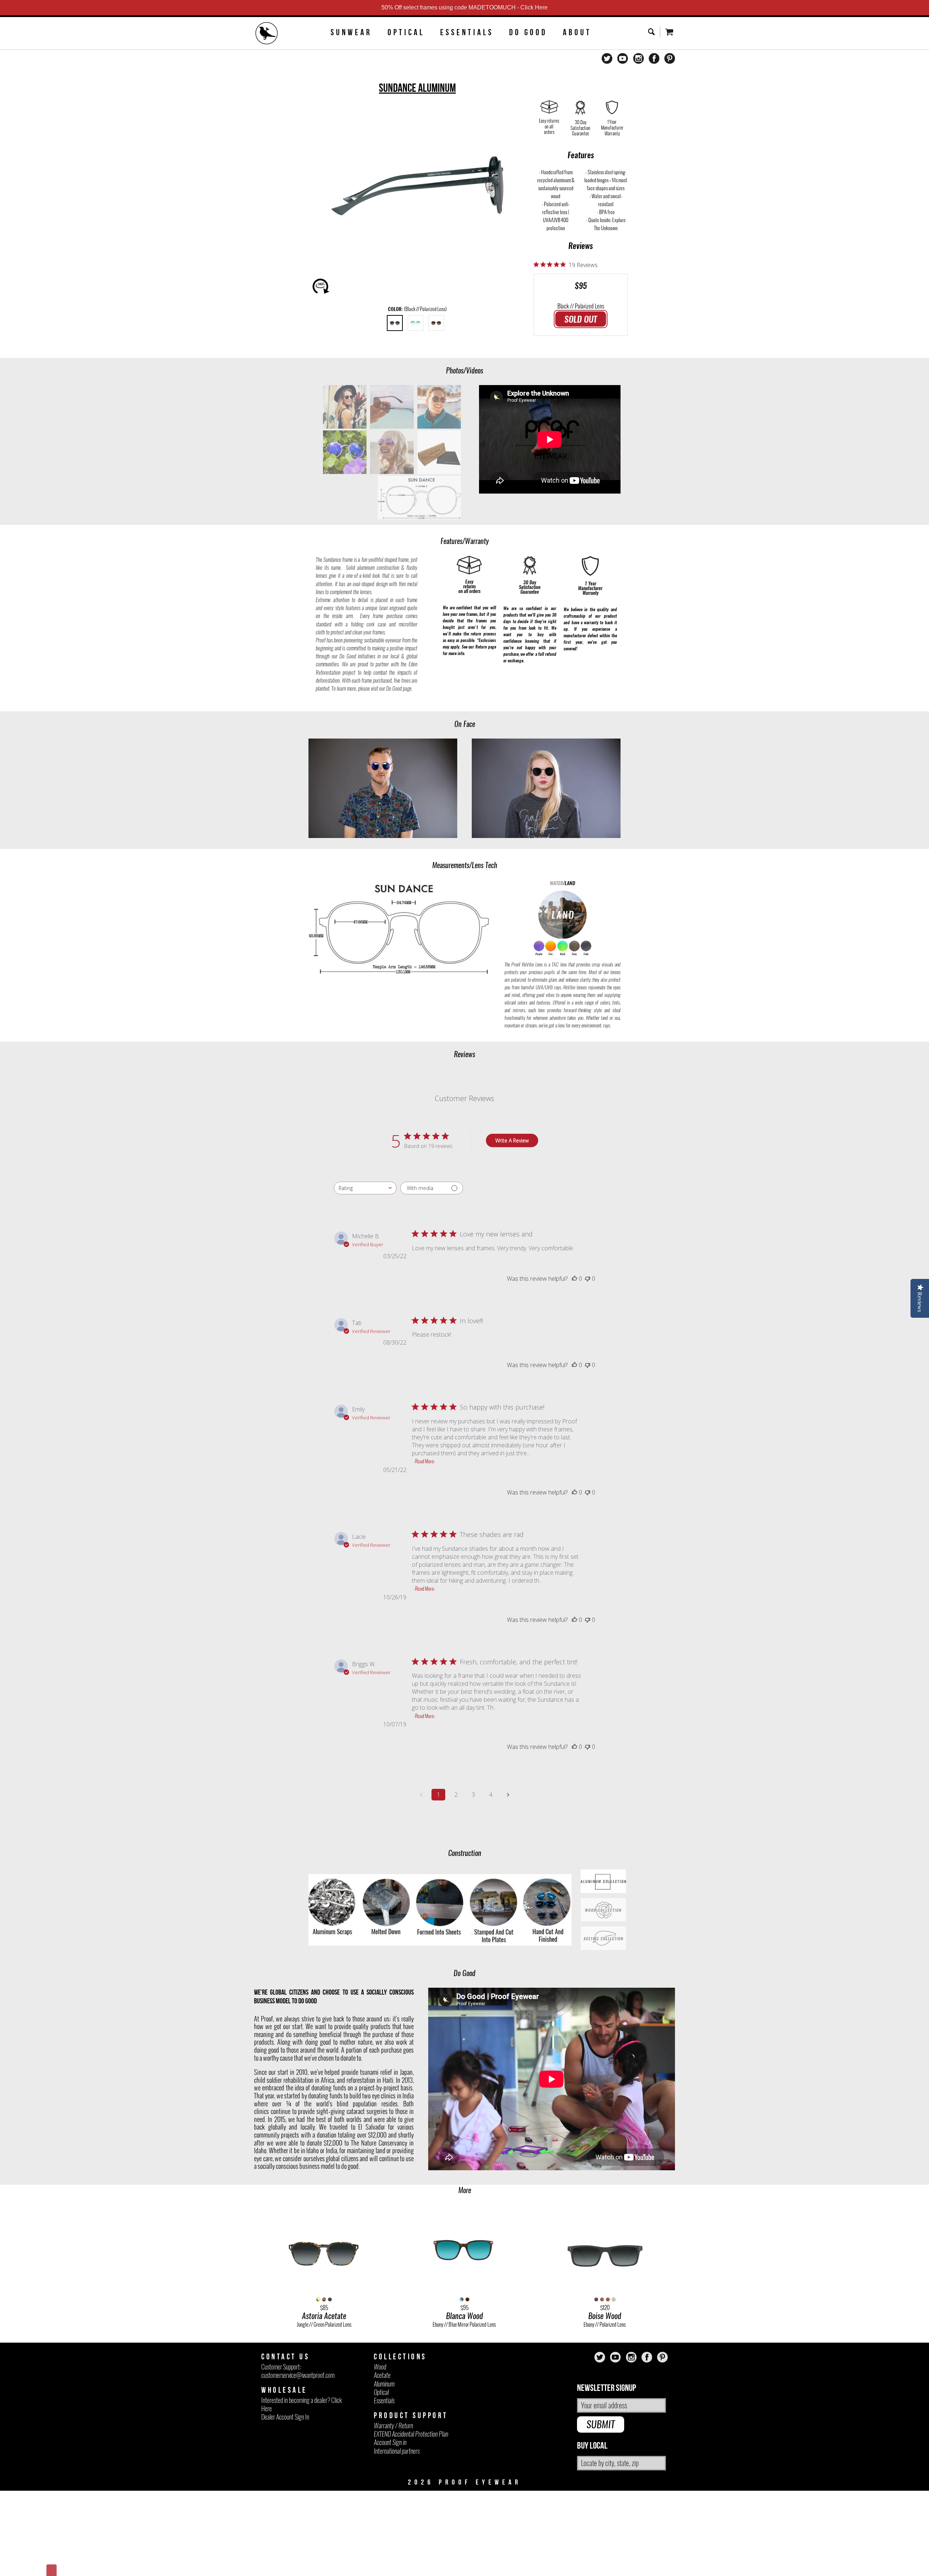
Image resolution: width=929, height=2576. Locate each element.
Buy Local (592, 2446)
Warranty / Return (393, 2426)
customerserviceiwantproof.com (298, 2375)
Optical (406, 32)
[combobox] (365, 1188)
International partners (397, 2451)
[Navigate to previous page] (421, 1795)
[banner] (267, 34)
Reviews (581, 246)
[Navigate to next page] (508, 1795)
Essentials (467, 32)
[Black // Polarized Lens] (395, 323)
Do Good (528, 32)
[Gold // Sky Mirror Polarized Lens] (416, 323)
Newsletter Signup (607, 2388)
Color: (417, 309)
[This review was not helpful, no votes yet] (588, 1279)
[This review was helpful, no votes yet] (574, 1279)
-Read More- (425, 1461)
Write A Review (512, 1140)
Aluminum (384, 2384)
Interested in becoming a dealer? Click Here (302, 2404)
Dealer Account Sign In (285, 2417)
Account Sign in (390, 2442)
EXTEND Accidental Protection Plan (411, 2434)
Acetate (382, 2375)
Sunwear (351, 32)
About (577, 32)
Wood (380, 2367)
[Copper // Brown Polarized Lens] (436, 323)
